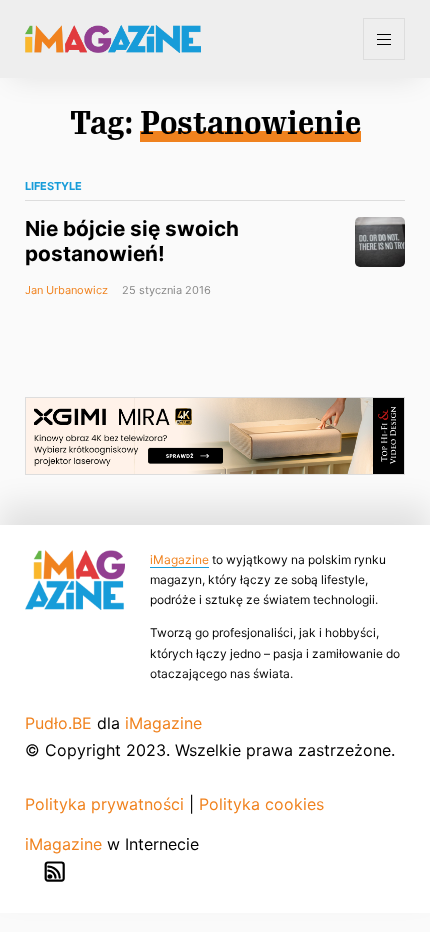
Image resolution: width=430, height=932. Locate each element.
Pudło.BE (58, 723)
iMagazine (179, 559)
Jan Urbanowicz (66, 290)
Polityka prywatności (104, 804)
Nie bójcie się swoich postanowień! (132, 241)
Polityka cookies (261, 804)
